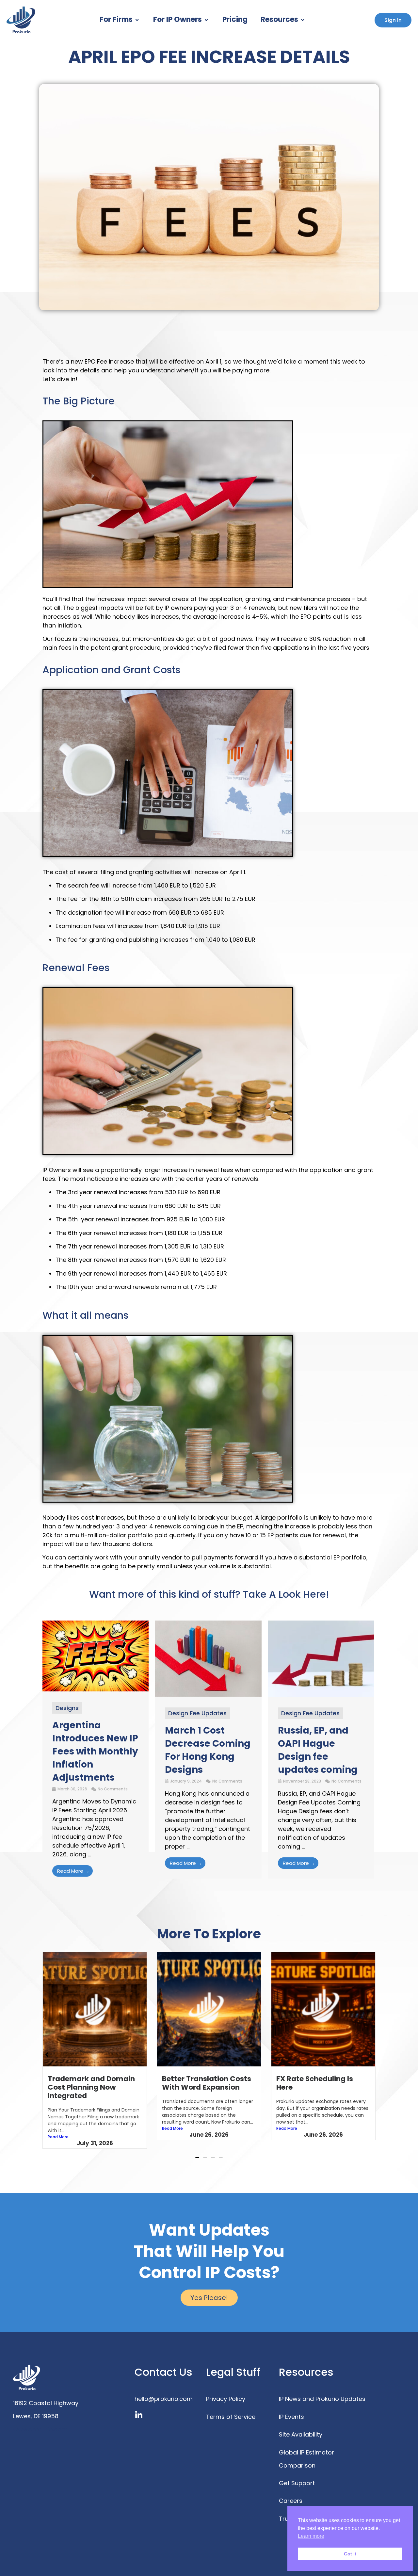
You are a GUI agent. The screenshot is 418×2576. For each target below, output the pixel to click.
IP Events (291, 2408)
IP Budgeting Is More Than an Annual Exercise (323, 2083)
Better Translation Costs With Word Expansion (92, 2083)
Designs (67, 1708)
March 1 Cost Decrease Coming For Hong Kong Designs (208, 1750)
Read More (58, 2128)
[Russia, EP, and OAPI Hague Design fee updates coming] (321, 1695)
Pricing (235, 19)
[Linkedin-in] (139, 2407)
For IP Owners (177, 19)
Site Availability (301, 2426)
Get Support (297, 2475)
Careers (291, 2492)
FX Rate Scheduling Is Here (200, 2083)
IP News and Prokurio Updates (322, 2390)
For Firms (116, 19)
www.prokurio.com (40, 2421)
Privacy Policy (226, 2390)
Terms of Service (231, 2408)
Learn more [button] (311, 2536)
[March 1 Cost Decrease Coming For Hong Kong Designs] (208, 1695)
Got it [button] (350, 2554)
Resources (279, 19)
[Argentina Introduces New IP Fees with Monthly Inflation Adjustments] (96, 1689)
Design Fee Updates (197, 1713)
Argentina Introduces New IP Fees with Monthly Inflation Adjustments (95, 1751)
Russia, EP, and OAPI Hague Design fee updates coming (318, 1750)
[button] (197, 2149)
